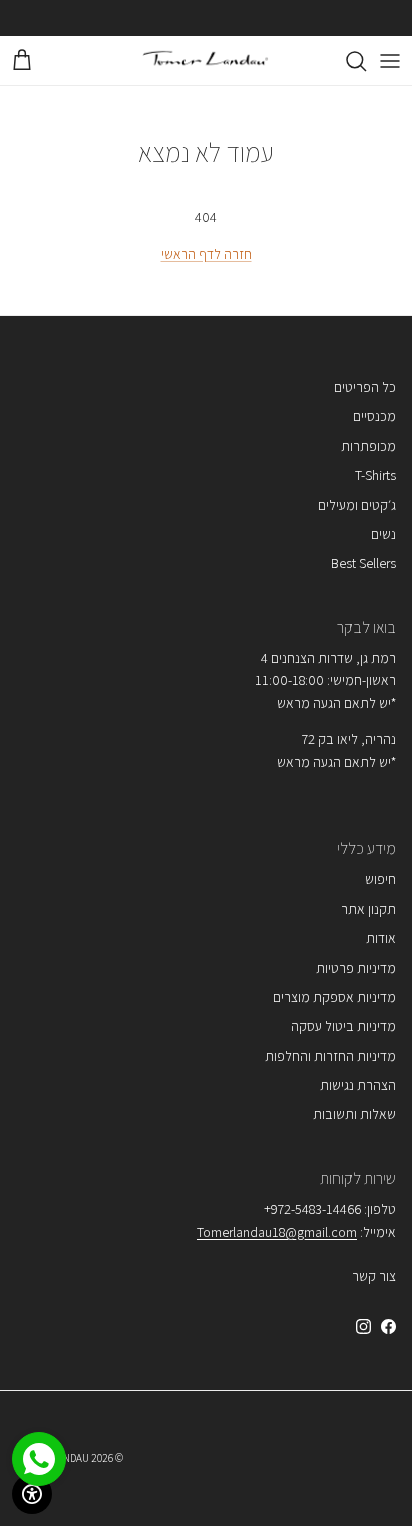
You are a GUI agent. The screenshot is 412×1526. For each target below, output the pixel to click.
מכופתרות (368, 446)
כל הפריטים (365, 387)
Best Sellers (363, 563)
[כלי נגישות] (32, 1494)
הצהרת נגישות (358, 1085)
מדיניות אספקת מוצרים (334, 997)
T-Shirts (375, 475)
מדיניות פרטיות (356, 968)
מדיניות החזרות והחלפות (330, 1056)
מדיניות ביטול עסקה (343, 1026)
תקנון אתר (368, 909)
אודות (381, 938)
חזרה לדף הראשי (206, 254)
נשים (383, 534)
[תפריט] (390, 61)
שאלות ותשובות (354, 1114)
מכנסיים (374, 416)
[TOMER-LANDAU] (206, 60)
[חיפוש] (346, 61)
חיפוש (380, 879)
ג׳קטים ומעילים (357, 505)
